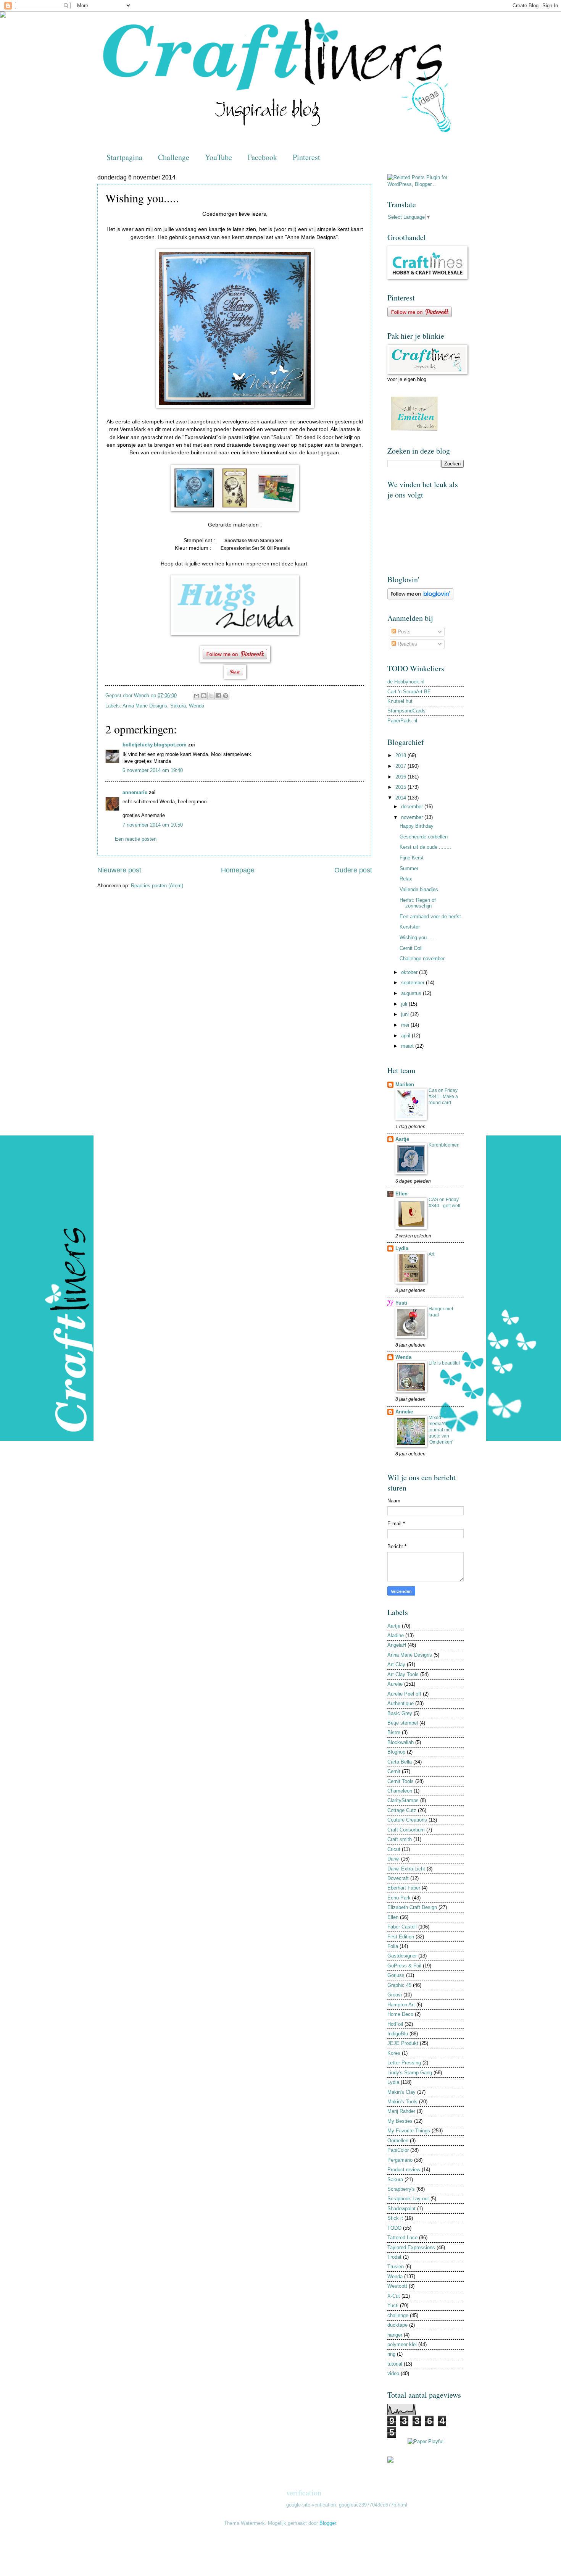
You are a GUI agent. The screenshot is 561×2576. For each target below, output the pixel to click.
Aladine (396, 1635)
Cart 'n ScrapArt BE (409, 692)
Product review (404, 2170)
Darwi (393, 1859)
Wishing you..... (417, 938)
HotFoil (395, 2024)
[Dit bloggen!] (204, 696)
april (406, 1036)
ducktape (397, 2325)
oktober (410, 972)
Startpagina (124, 157)
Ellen (401, 1194)
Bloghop (396, 1752)
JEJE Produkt (403, 2043)
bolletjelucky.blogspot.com (155, 745)
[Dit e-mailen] (197, 696)
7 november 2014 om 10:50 (153, 825)
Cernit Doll (411, 948)
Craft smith (400, 1839)
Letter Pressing (404, 2063)
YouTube (218, 157)
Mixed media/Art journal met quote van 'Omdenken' (441, 1430)
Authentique (401, 1703)
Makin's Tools (402, 2102)
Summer (409, 868)
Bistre (394, 1732)
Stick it (395, 2218)
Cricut (394, 1849)
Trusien (396, 2267)
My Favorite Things (409, 2131)
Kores (394, 2053)
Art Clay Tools (403, 1674)
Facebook (262, 157)
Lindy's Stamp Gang (410, 2073)
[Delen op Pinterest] (226, 696)
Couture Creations (407, 1820)
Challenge (174, 157)
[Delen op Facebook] (218, 696)
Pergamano (400, 2160)
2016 (401, 777)
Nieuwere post (119, 870)
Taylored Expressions (411, 2247)
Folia (393, 1946)
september (413, 983)
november (413, 817)
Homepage (238, 870)
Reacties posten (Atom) (157, 886)
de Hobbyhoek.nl (406, 682)
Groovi (395, 1995)
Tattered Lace (402, 2238)
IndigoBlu (398, 2034)
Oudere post (353, 870)
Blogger (328, 2523)
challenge (398, 2315)
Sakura (178, 706)
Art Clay (396, 1664)
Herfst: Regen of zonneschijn (418, 903)
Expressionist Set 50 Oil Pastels (256, 548)
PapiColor (398, 2150)
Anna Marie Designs (145, 706)
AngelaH (397, 1645)
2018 (401, 755)
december (413, 807)
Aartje (402, 1139)
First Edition (401, 1937)
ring (391, 2354)
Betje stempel (403, 1723)
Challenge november (422, 959)
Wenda (197, 706)
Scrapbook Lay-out (408, 2199)
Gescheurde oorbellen (424, 837)
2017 (401, 766)
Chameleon (400, 1791)
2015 (401, 787)
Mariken (405, 1085)
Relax (406, 879)
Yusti (401, 1303)
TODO (394, 2228)
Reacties (407, 644)
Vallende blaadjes (419, 889)
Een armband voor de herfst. (431, 917)
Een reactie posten (136, 839)
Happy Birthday (417, 826)
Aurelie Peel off (404, 1694)
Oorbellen (398, 2141)
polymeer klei (402, 2344)
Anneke (404, 1412)
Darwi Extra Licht (406, 1869)
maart (408, 1046)
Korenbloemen (444, 1145)
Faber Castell (402, 1927)
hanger (395, 2335)
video (393, 2373)
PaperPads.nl (402, 721)
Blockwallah (401, 1742)
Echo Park (399, 1898)
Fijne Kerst (412, 858)
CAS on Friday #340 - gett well (444, 1203)
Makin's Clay (401, 2092)
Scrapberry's (401, 2189)
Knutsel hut (400, 701)
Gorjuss (396, 1975)
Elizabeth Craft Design (412, 1907)
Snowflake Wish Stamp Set (253, 541)
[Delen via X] (211, 696)
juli (405, 1004)
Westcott (397, 2286)
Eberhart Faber (404, 1888)
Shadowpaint (401, 2209)
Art (431, 1254)
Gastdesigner (402, 1956)
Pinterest (306, 157)
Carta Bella (400, 1762)
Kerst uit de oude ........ (425, 847)
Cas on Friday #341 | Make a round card (443, 1097)
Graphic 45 (399, 1985)
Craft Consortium (406, 1830)
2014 (401, 798)
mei (406, 1025)
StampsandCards (406, 711)
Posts (403, 632)
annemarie (135, 792)
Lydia (402, 1248)
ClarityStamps (403, 1800)
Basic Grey (400, 1713)
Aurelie (395, 1684)
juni (406, 1014)
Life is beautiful (444, 1363)
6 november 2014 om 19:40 (153, 770)
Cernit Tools (401, 1781)
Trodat (394, 2257)
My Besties (400, 2121)
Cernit (394, 1771)
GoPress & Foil (404, 1966)
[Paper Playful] (426, 2441)
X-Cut (394, 2296)
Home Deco (400, 2014)
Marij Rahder (401, 2111)
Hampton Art (401, 2005)
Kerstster (410, 927)
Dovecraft (398, 1878)
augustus (412, 993)
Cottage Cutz (402, 1810)
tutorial (395, 2364)
